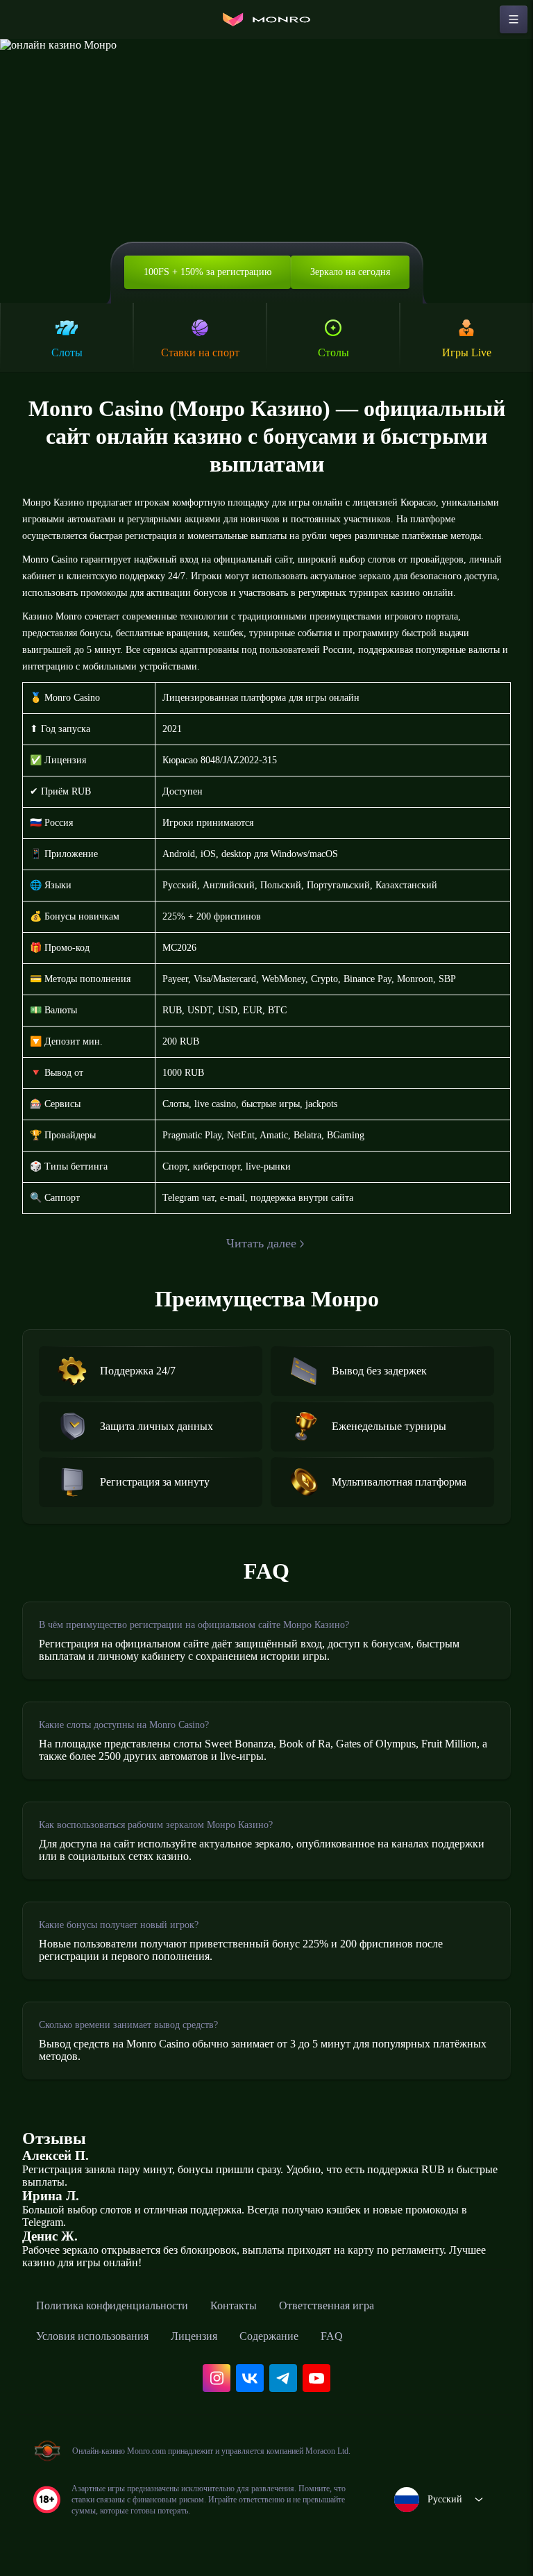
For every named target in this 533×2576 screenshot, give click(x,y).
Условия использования (92, 2336)
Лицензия (194, 2336)
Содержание (269, 2336)
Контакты (234, 2305)
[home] (266, 19)
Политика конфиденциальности (112, 2305)
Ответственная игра (327, 2305)
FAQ (332, 2336)
